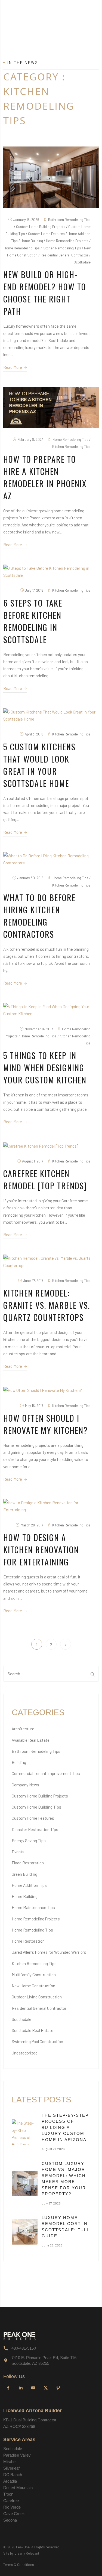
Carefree (11, 2501)
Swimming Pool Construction (37, 2041)
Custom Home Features (33, 1818)
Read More (13, 367)
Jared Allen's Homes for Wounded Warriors (49, 1952)
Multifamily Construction (34, 1975)
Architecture (23, 1729)
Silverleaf (11, 2468)
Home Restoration (28, 1941)
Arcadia (10, 2481)
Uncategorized (25, 2053)
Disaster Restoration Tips (35, 1829)
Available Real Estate (31, 1740)
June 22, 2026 (52, 2245)
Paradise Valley (17, 2455)
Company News (25, 1785)
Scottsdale (21, 2019)
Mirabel (10, 2462)
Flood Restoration (28, 1863)
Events (18, 1852)
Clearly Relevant (27, 2553)
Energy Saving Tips (29, 1841)
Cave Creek (14, 2514)
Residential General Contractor (39, 2008)
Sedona (10, 2520)
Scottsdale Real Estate (33, 2030)
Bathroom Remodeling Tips (36, 1751)
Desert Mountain (18, 2488)
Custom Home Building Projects (40, 1796)
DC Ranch (13, 2475)
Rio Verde (12, 2507)
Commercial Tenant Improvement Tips (46, 1773)
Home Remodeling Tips (32, 1930)
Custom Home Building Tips (36, 1807)
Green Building (24, 1874)
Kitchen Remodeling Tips (34, 1963)
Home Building (25, 1896)
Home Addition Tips (29, 1885)
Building (19, 1762)
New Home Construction (33, 1986)
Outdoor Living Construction (37, 1997)
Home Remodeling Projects (36, 1919)
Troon (8, 2494)
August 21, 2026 (53, 2149)
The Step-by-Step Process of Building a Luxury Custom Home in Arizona (65, 2127)
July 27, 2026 (51, 2203)
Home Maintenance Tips (33, 1907)
